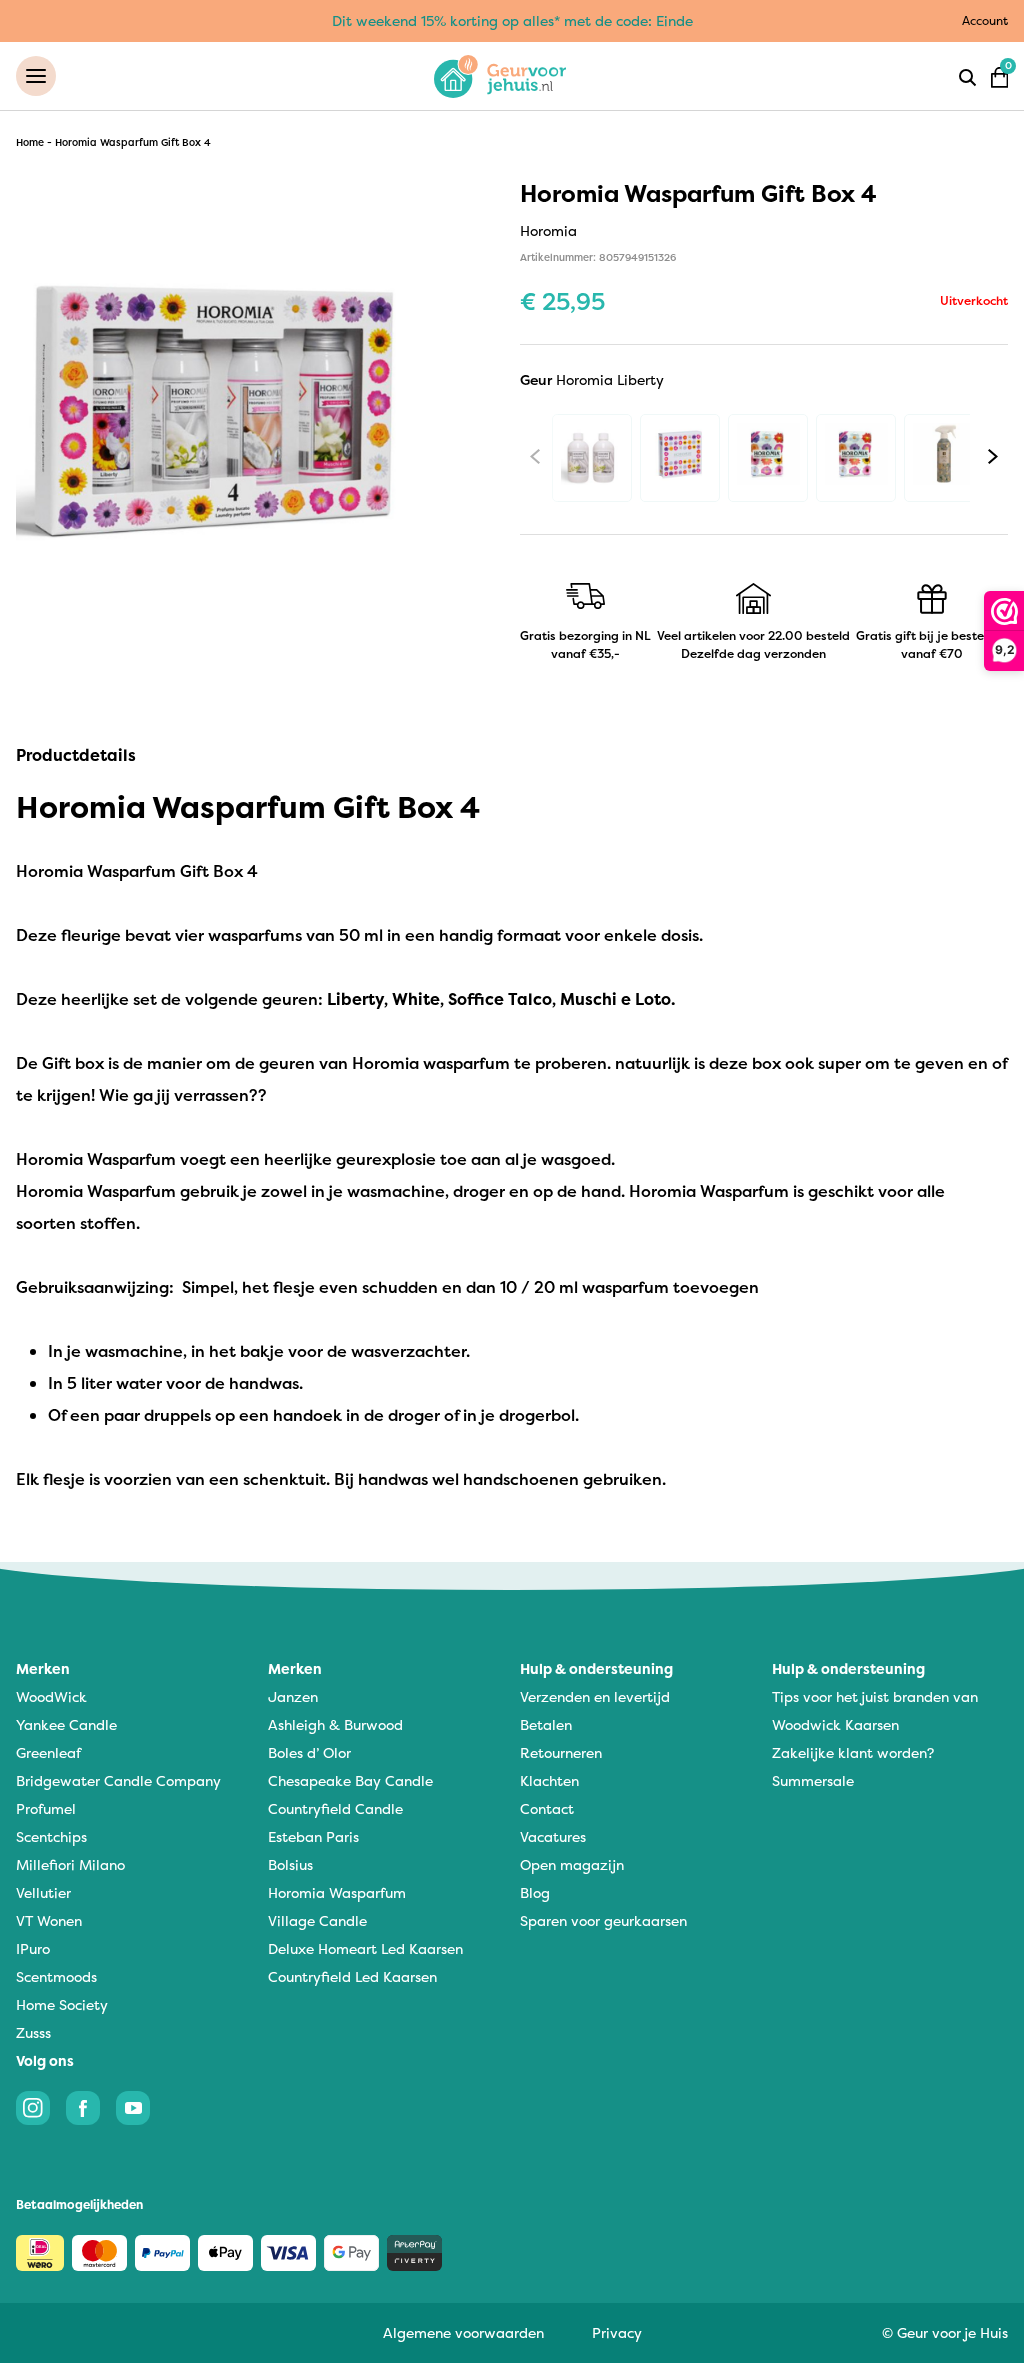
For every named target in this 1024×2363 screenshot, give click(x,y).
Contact (547, 1808)
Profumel (46, 1808)
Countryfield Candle (335, 1808)
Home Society (62, 2004)
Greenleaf (48, 1752)
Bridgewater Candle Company (118, 1780)
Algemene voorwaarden (463, 2332)
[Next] (993, 457)
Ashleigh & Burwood (335, 1724)
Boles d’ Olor (309, 1752)
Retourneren (561, 1752)
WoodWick (51, 1696)
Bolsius (290, 1864)
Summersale (813, 1780)
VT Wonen (49, 1920)
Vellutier (43, 1892)
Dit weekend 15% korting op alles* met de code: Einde (512, 20)
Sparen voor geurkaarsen (603, 1920)
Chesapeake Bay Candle (350, 1780)
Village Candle (317, 1920)
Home (30, 142)
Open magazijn (572, 1864)
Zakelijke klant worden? (853, 1752)
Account (985, 20)
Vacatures (553, 1836)
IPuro (33, 1948)
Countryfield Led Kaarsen (352, 1976)
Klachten (549, 1780)
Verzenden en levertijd (595, 1696)
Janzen (293, 1696)
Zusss (33, 2032)
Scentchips (51, 1836)
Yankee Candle (66, 1724)
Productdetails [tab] (76, 755)
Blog (535, 1892)
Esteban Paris (313, 1836)
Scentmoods (56, 1976)
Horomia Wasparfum (337, 1892)
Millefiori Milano (70, 1864)
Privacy (617, 2332)
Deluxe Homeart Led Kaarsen (365, 1948)
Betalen (546, 1724)
